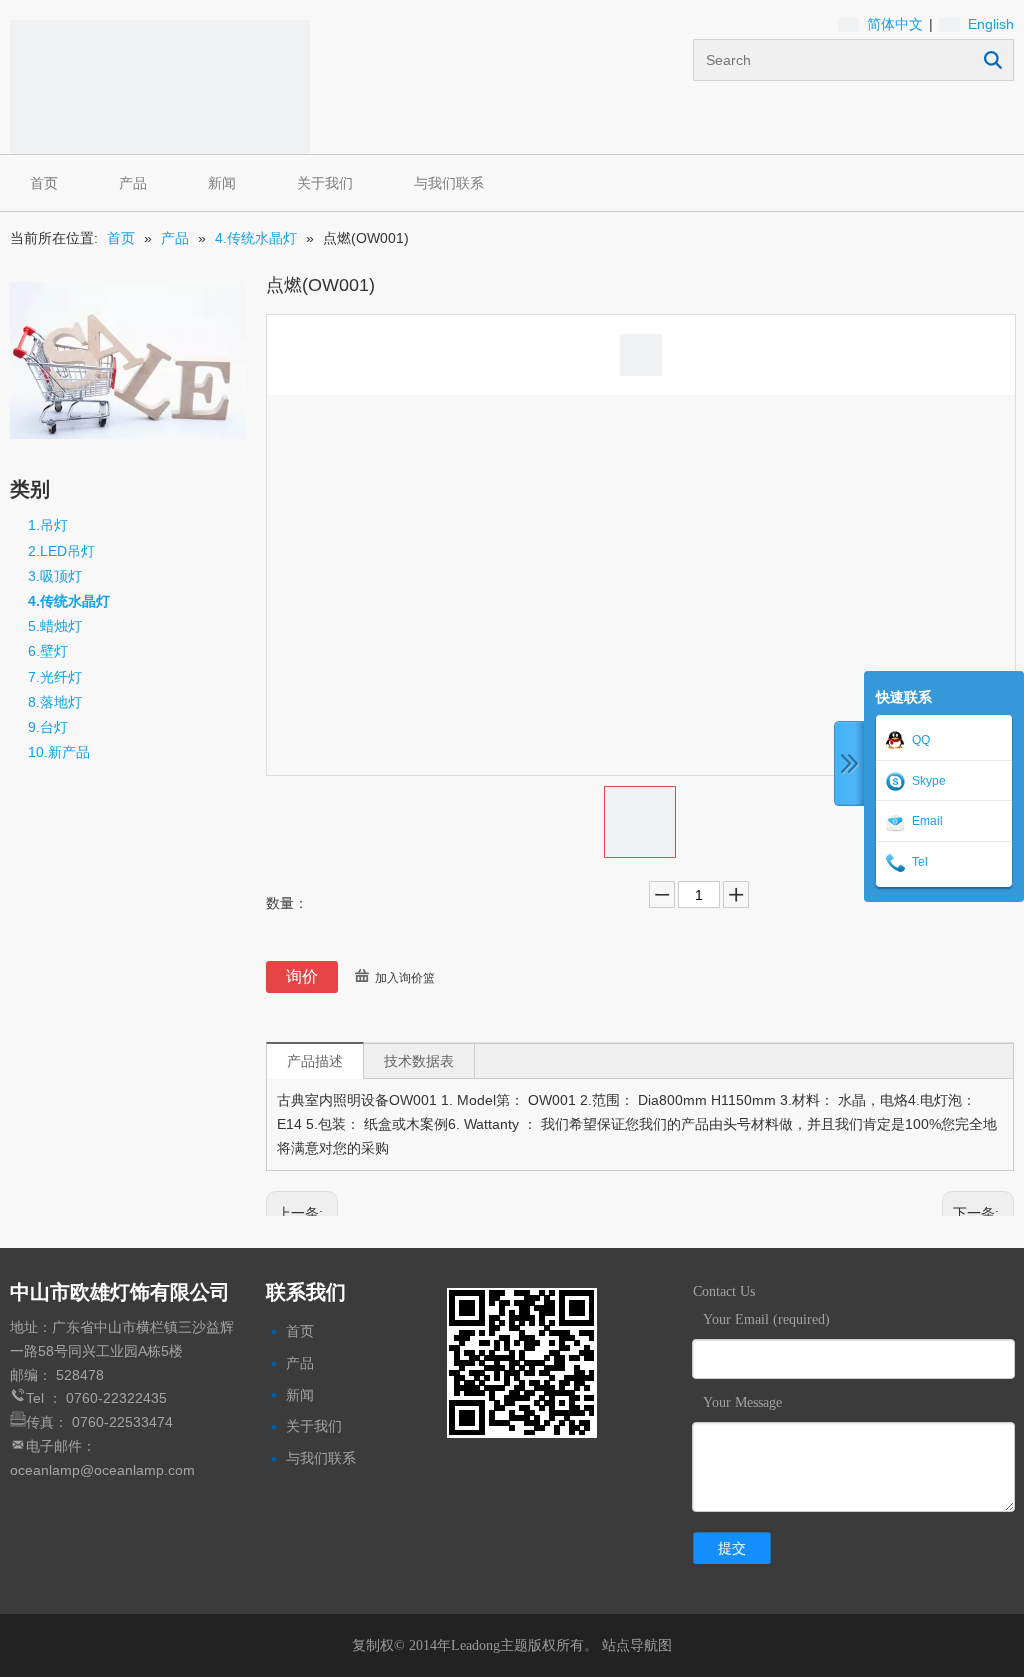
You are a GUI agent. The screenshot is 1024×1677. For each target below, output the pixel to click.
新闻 (222, 183)
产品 (133, 183)
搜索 (993, 60)
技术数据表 (419, 1061)
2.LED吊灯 (61, 551)
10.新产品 (59, 752)
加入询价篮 (405, 978)
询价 (302, 976)
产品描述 (315, 1061)
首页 (44, 183)
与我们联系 (449, 183)
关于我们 (325, 183)
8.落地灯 (55, 702)
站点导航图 (637, 1645)
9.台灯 (48, 727)
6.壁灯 (48, 651)
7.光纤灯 (55, 677)
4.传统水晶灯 (69, 601)
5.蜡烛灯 (55, 626)
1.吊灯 (48, 525)
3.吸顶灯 (55, 576)
